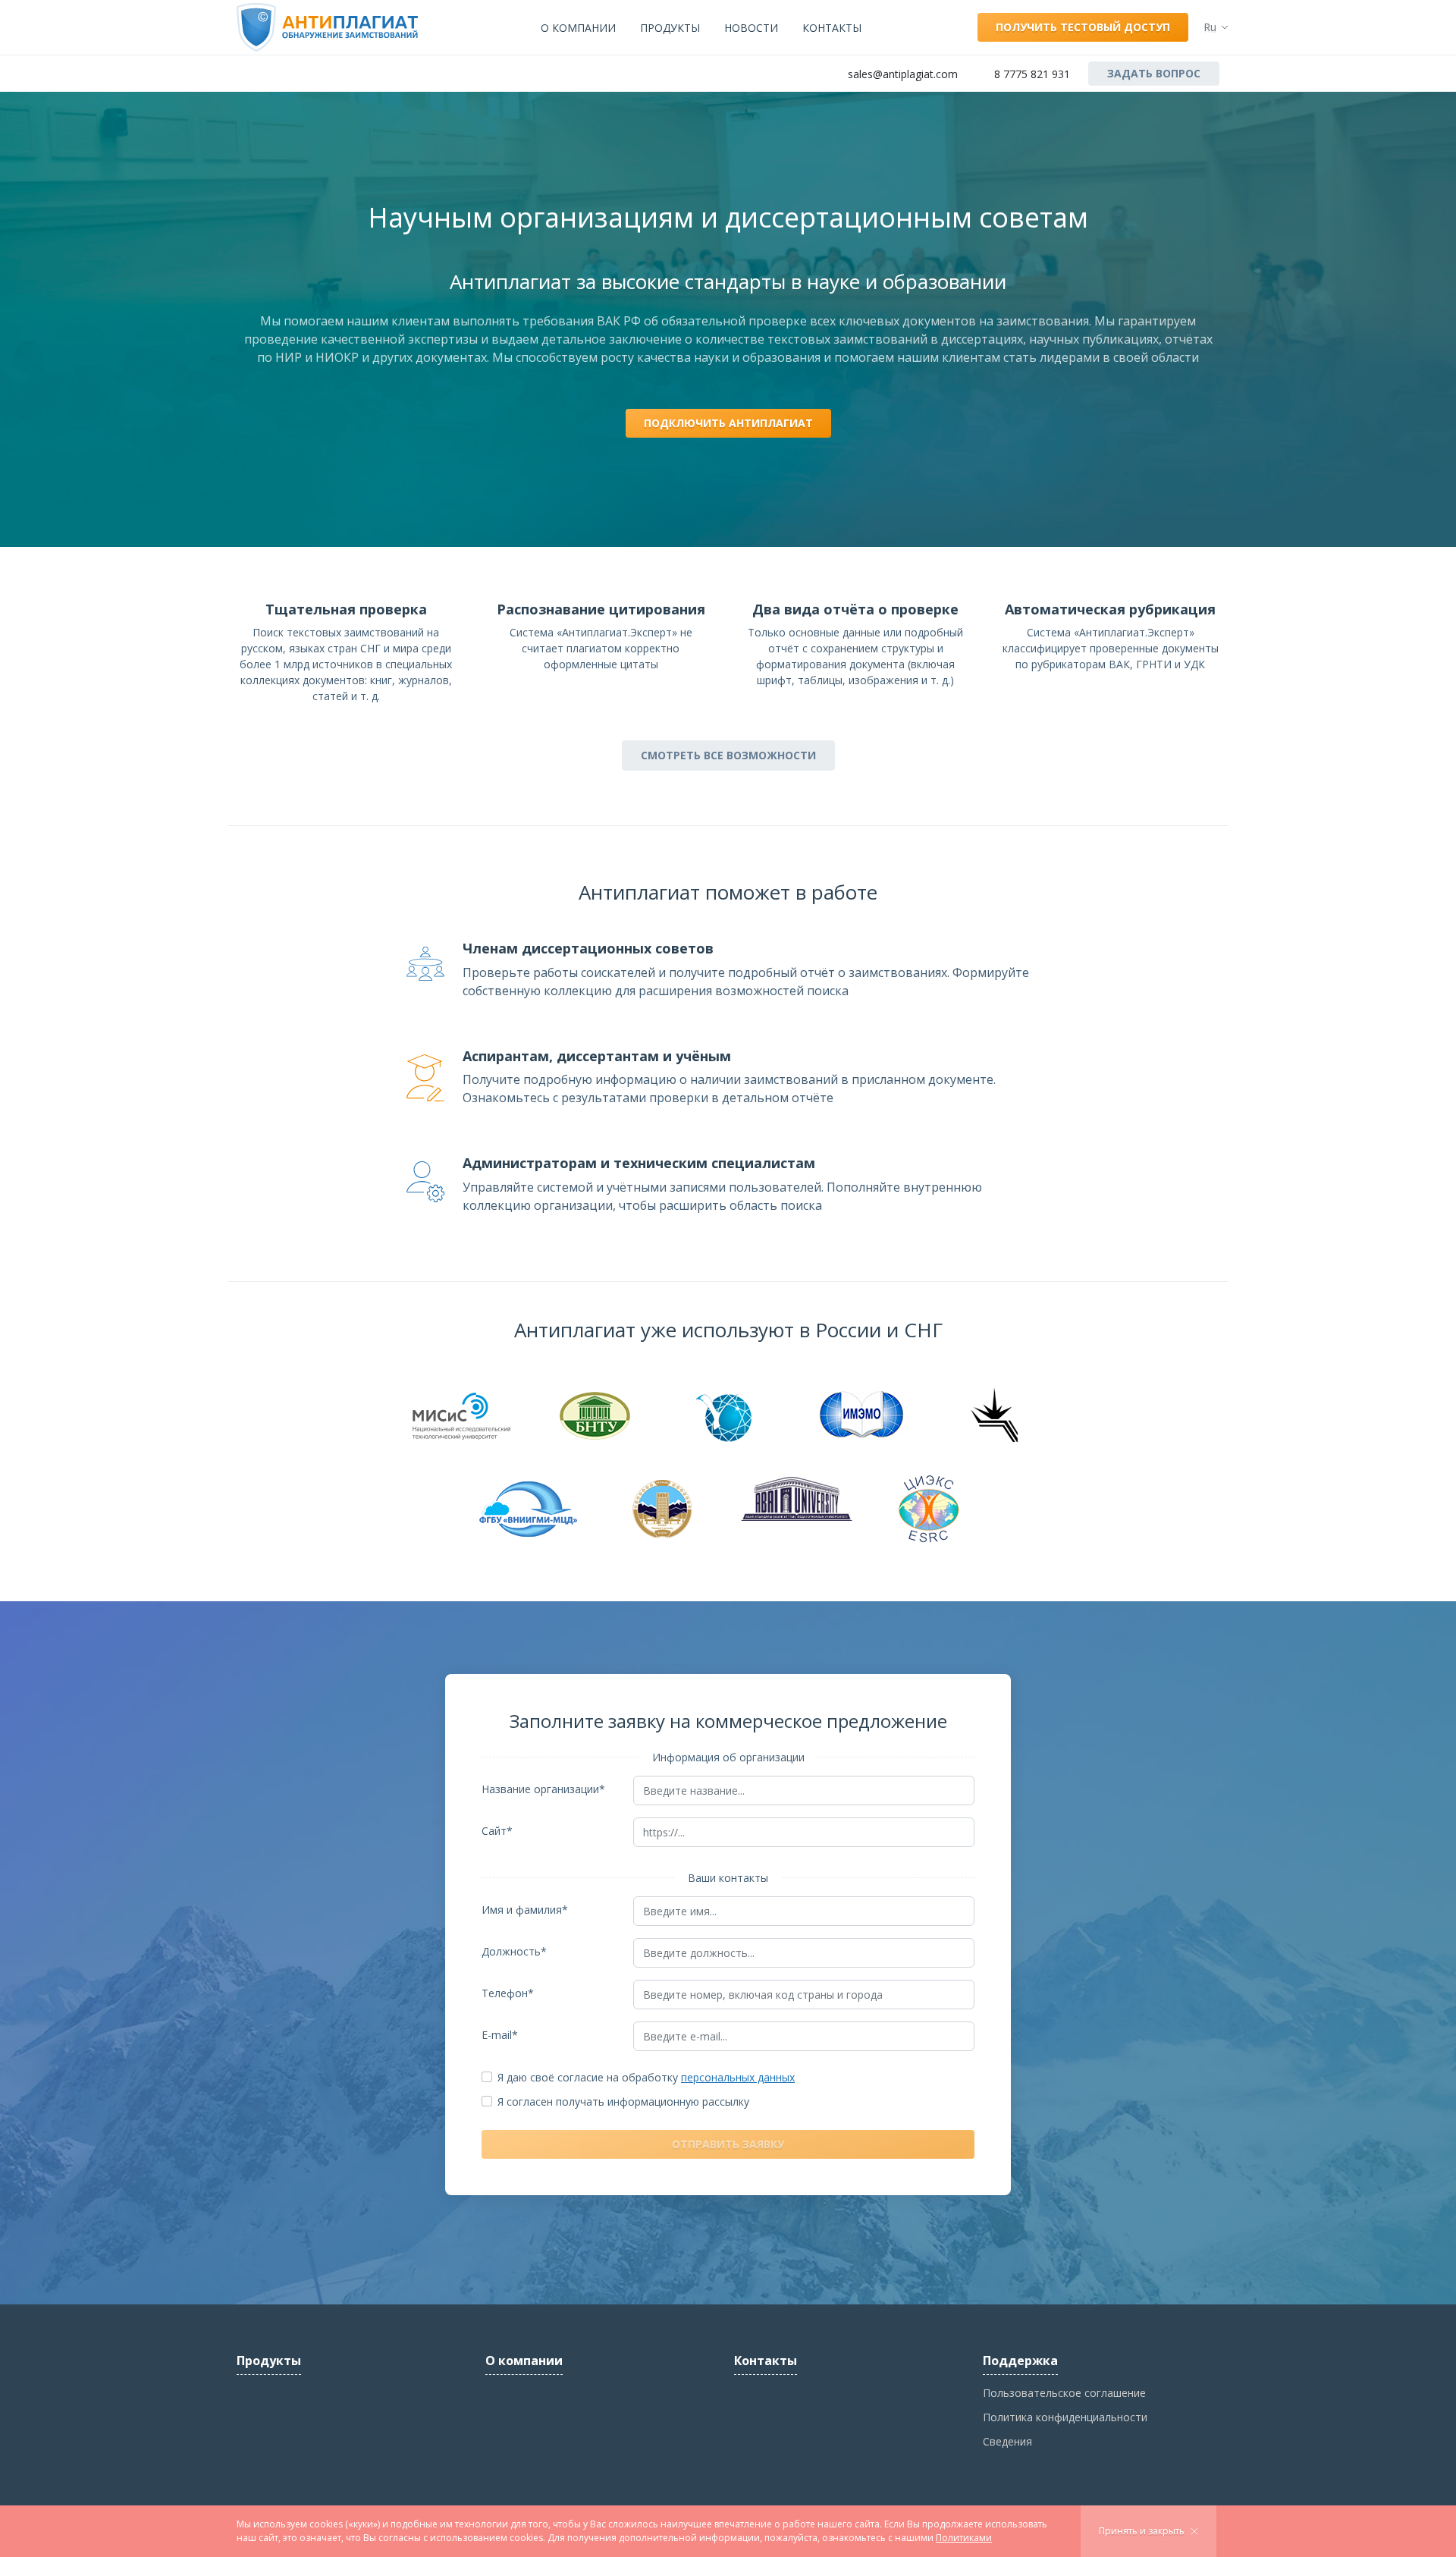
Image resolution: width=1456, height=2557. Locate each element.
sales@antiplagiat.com (903, 74)
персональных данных (738, 2077)
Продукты (670, 28)
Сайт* (497, 1831)
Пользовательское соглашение (1064, 2393)
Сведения (1007, 2441)
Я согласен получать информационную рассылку (623, 2102)
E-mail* (500, 2035)
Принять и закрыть (1142, 2531)
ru (1210, 27)
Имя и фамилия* (525, 1910)
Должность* (514, 1951)
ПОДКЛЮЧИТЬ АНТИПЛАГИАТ (728, 423)
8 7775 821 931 (1032, 74)
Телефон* (508, 1993)
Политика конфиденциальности (1065, 2417)
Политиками (964, 2538)
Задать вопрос (1154, 73)
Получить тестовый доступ (1083, 27)
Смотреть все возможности (728, 755)
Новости (751, 28)
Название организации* (543, 1789)
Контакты (832, 28)
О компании (578, 28)
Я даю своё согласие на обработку (646, 2077)
